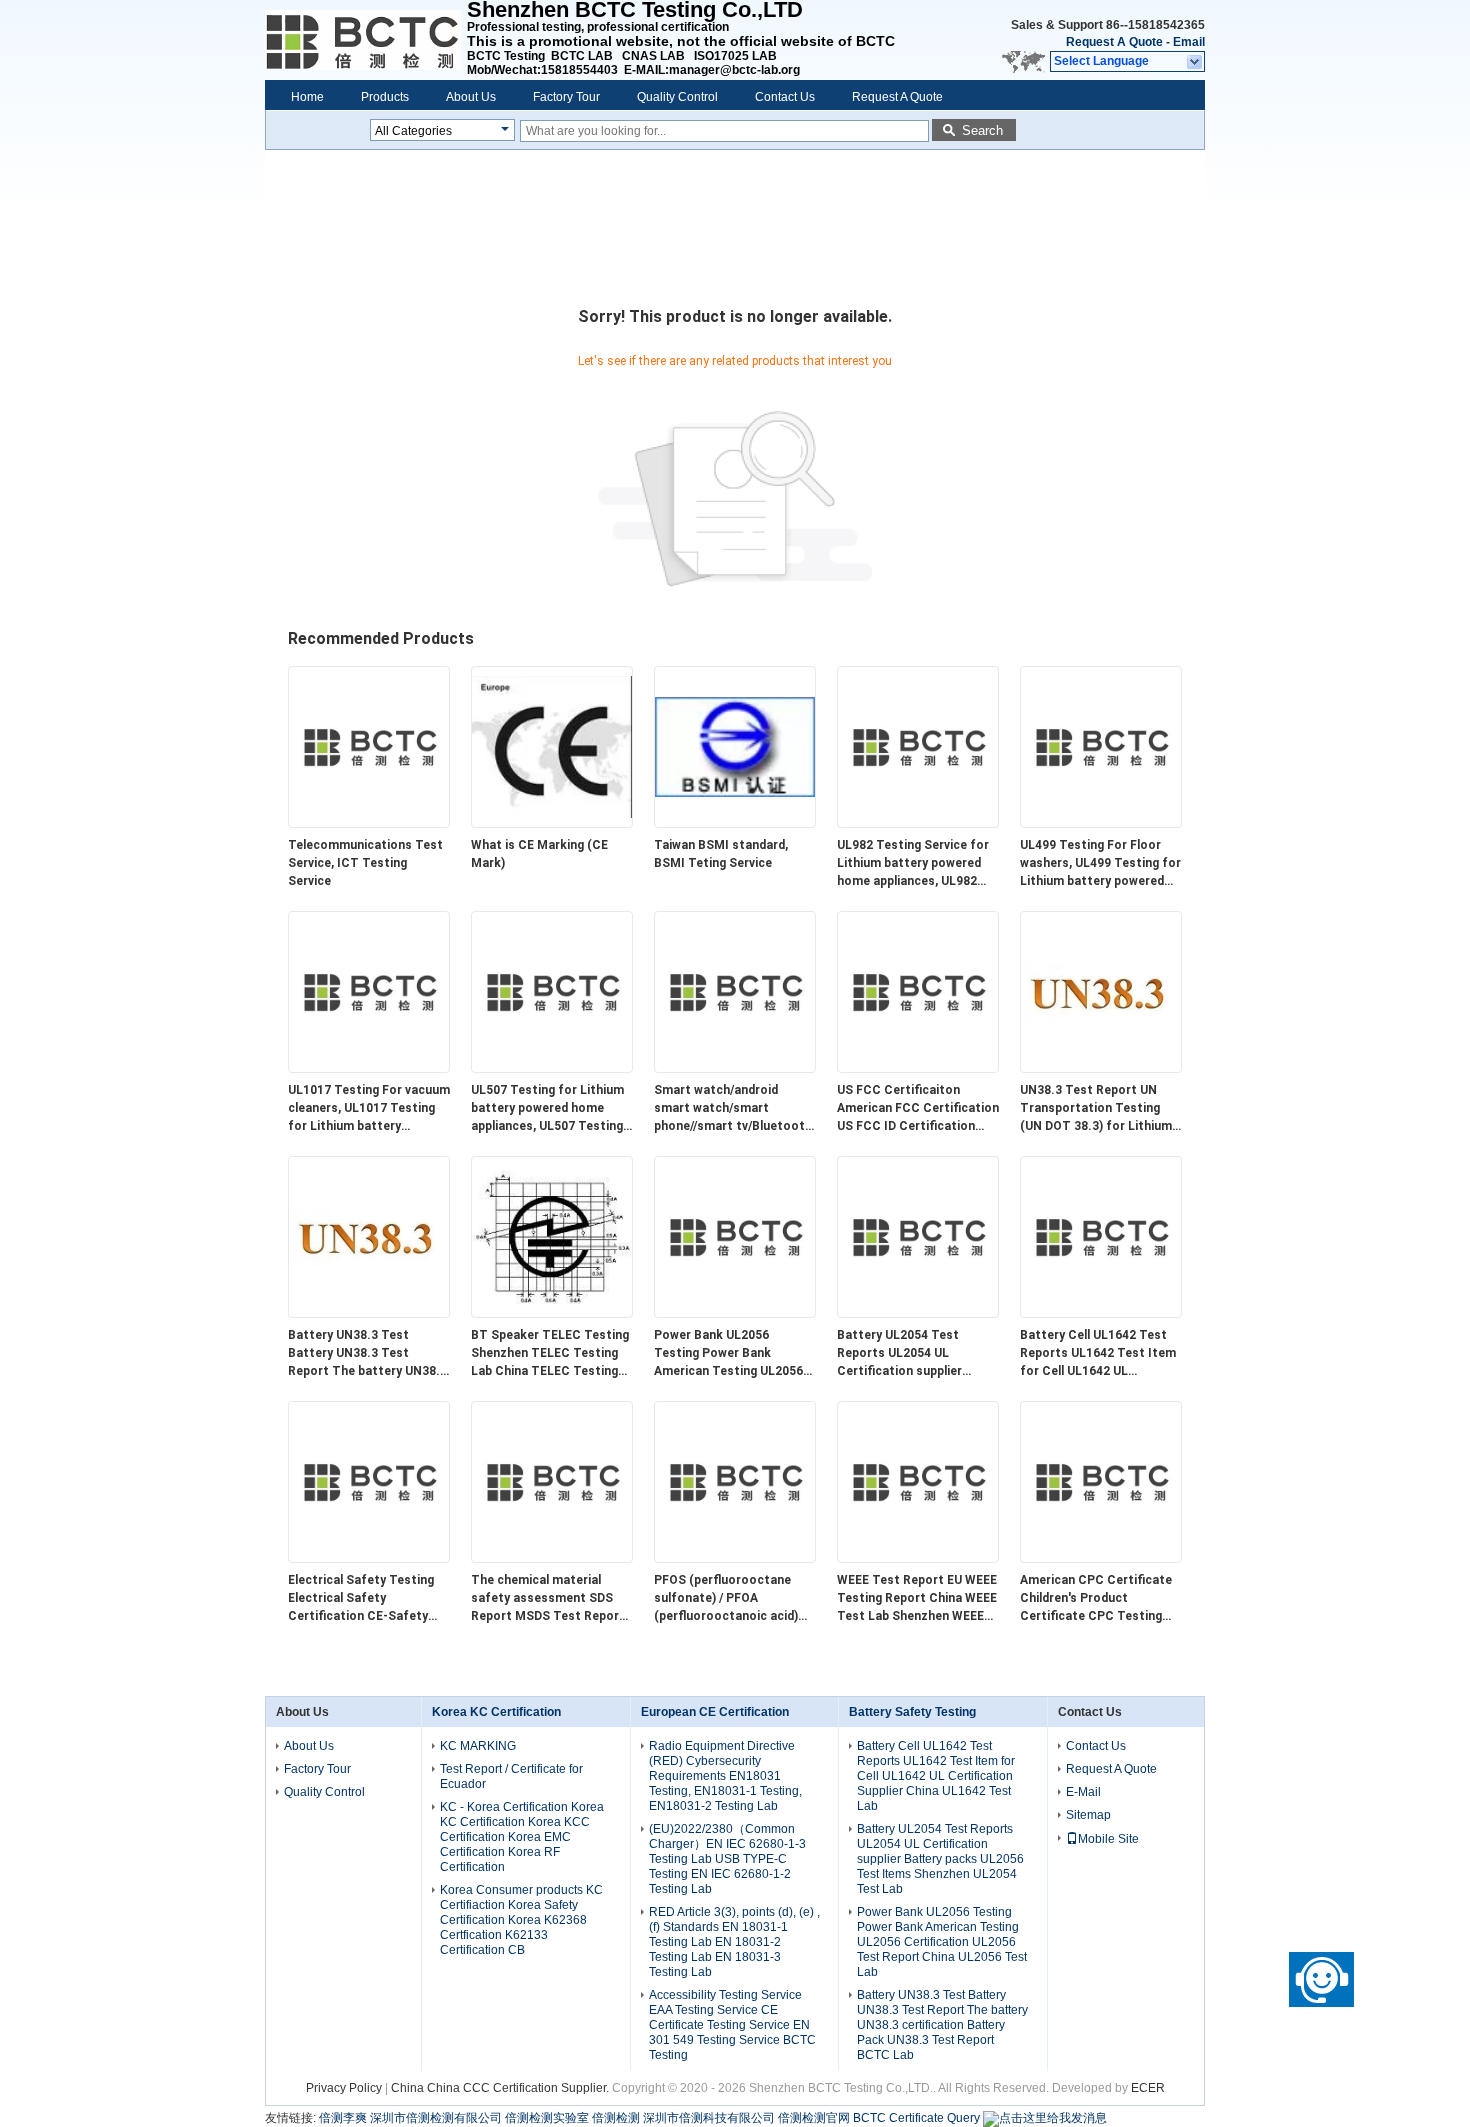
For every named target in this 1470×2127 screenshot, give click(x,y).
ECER (1148, 2088)
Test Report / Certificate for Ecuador (511, 1776)
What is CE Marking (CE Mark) (539, 854)
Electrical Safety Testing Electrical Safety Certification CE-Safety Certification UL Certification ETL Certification (361, 1599)
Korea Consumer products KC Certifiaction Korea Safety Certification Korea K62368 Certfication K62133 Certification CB (521, 1920)
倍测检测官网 (814, 2118)
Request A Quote (1114, 42)
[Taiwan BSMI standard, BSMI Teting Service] (735, 823)
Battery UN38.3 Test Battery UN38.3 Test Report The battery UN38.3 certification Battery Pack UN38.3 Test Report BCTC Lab (367, 1354)
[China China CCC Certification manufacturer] (366, 40)
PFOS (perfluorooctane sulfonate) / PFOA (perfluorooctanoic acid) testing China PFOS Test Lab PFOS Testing (726, 1599)
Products (385, 97)
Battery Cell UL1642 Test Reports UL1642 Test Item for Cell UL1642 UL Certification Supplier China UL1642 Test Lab (1101, 1354)
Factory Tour (566, 97)
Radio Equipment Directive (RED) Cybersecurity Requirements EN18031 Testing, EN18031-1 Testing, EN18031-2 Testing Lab (725, 1776)
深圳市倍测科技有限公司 (709, 2118)
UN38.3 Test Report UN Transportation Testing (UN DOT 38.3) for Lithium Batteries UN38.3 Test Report (1096, 1109)
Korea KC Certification (496, 1712)
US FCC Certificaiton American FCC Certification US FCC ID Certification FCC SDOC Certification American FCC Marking (918, 1109)
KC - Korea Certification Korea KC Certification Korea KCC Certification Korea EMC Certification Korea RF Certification (522, 1837)
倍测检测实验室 (547, 2118)
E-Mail (1083, 1792)
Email (1189, 42)
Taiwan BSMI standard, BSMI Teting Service (721, 854)
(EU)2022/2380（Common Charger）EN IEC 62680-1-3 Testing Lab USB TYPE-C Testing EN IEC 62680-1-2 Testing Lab (727, 1859)
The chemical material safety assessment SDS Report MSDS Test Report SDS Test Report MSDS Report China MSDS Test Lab (548, 1599)
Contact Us (785, 97)
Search (982, 130)
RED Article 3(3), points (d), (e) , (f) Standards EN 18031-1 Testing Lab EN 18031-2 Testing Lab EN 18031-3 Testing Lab (734, 1942)
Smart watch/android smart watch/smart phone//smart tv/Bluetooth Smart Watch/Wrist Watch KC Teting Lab (733, 1109)
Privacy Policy (344, 2088)
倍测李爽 (343, 2118)
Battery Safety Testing (912, 1712)
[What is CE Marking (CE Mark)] (552, 823)
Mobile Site (1108, 1839)
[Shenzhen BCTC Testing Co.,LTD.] (1195, 62)
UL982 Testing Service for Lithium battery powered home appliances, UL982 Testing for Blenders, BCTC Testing (918, 864)
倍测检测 (616, 2118)
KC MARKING (478, 1746)
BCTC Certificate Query (916, 2118)
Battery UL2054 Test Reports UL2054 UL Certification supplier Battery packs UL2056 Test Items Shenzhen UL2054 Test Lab (917, 1354)
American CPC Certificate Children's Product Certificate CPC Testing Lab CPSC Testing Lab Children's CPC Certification (1096, 1599)
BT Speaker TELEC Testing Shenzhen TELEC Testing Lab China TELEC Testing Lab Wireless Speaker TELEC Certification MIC (550, 1354)
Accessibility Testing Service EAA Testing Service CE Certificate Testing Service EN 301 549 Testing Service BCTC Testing (732, 2025)
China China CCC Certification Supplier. (501, 2088)
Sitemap (1088, 1815)
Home (307, 97)
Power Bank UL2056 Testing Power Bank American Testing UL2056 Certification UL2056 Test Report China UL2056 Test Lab (731, 1354)
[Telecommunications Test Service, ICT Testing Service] (369, 823)
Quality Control (677, 97)
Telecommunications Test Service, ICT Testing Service (365, 863)
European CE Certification (715, 1712)
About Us (471, 97)
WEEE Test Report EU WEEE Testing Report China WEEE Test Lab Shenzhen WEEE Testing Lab (917, 1599)
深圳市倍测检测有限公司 (436, 2118)
